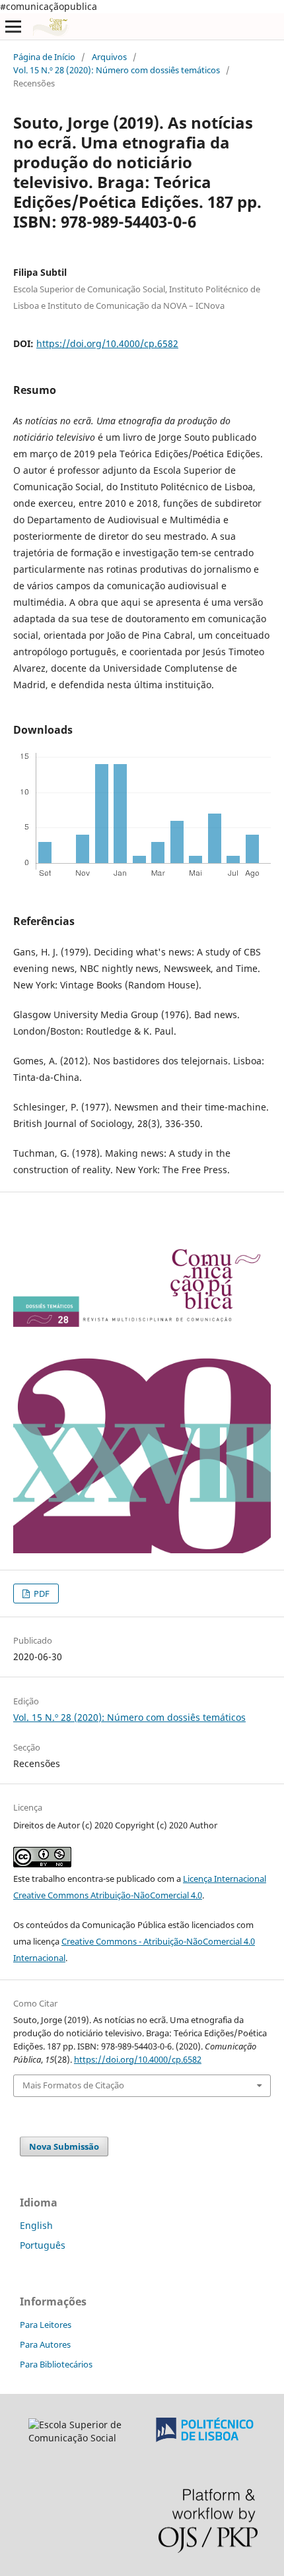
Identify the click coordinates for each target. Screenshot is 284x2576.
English (36, 2225)
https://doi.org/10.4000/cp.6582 (107, 343)
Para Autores (45, 2344)
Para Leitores (46, 2325)
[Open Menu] (13, 26)
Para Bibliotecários (56, 2364)
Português (43, 2245)
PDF (41, 1594)
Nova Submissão (64, 2146)
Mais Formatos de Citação (73, 2085)
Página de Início (44, 57)
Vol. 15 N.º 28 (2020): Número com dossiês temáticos (117, 70)
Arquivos (109, 57)
